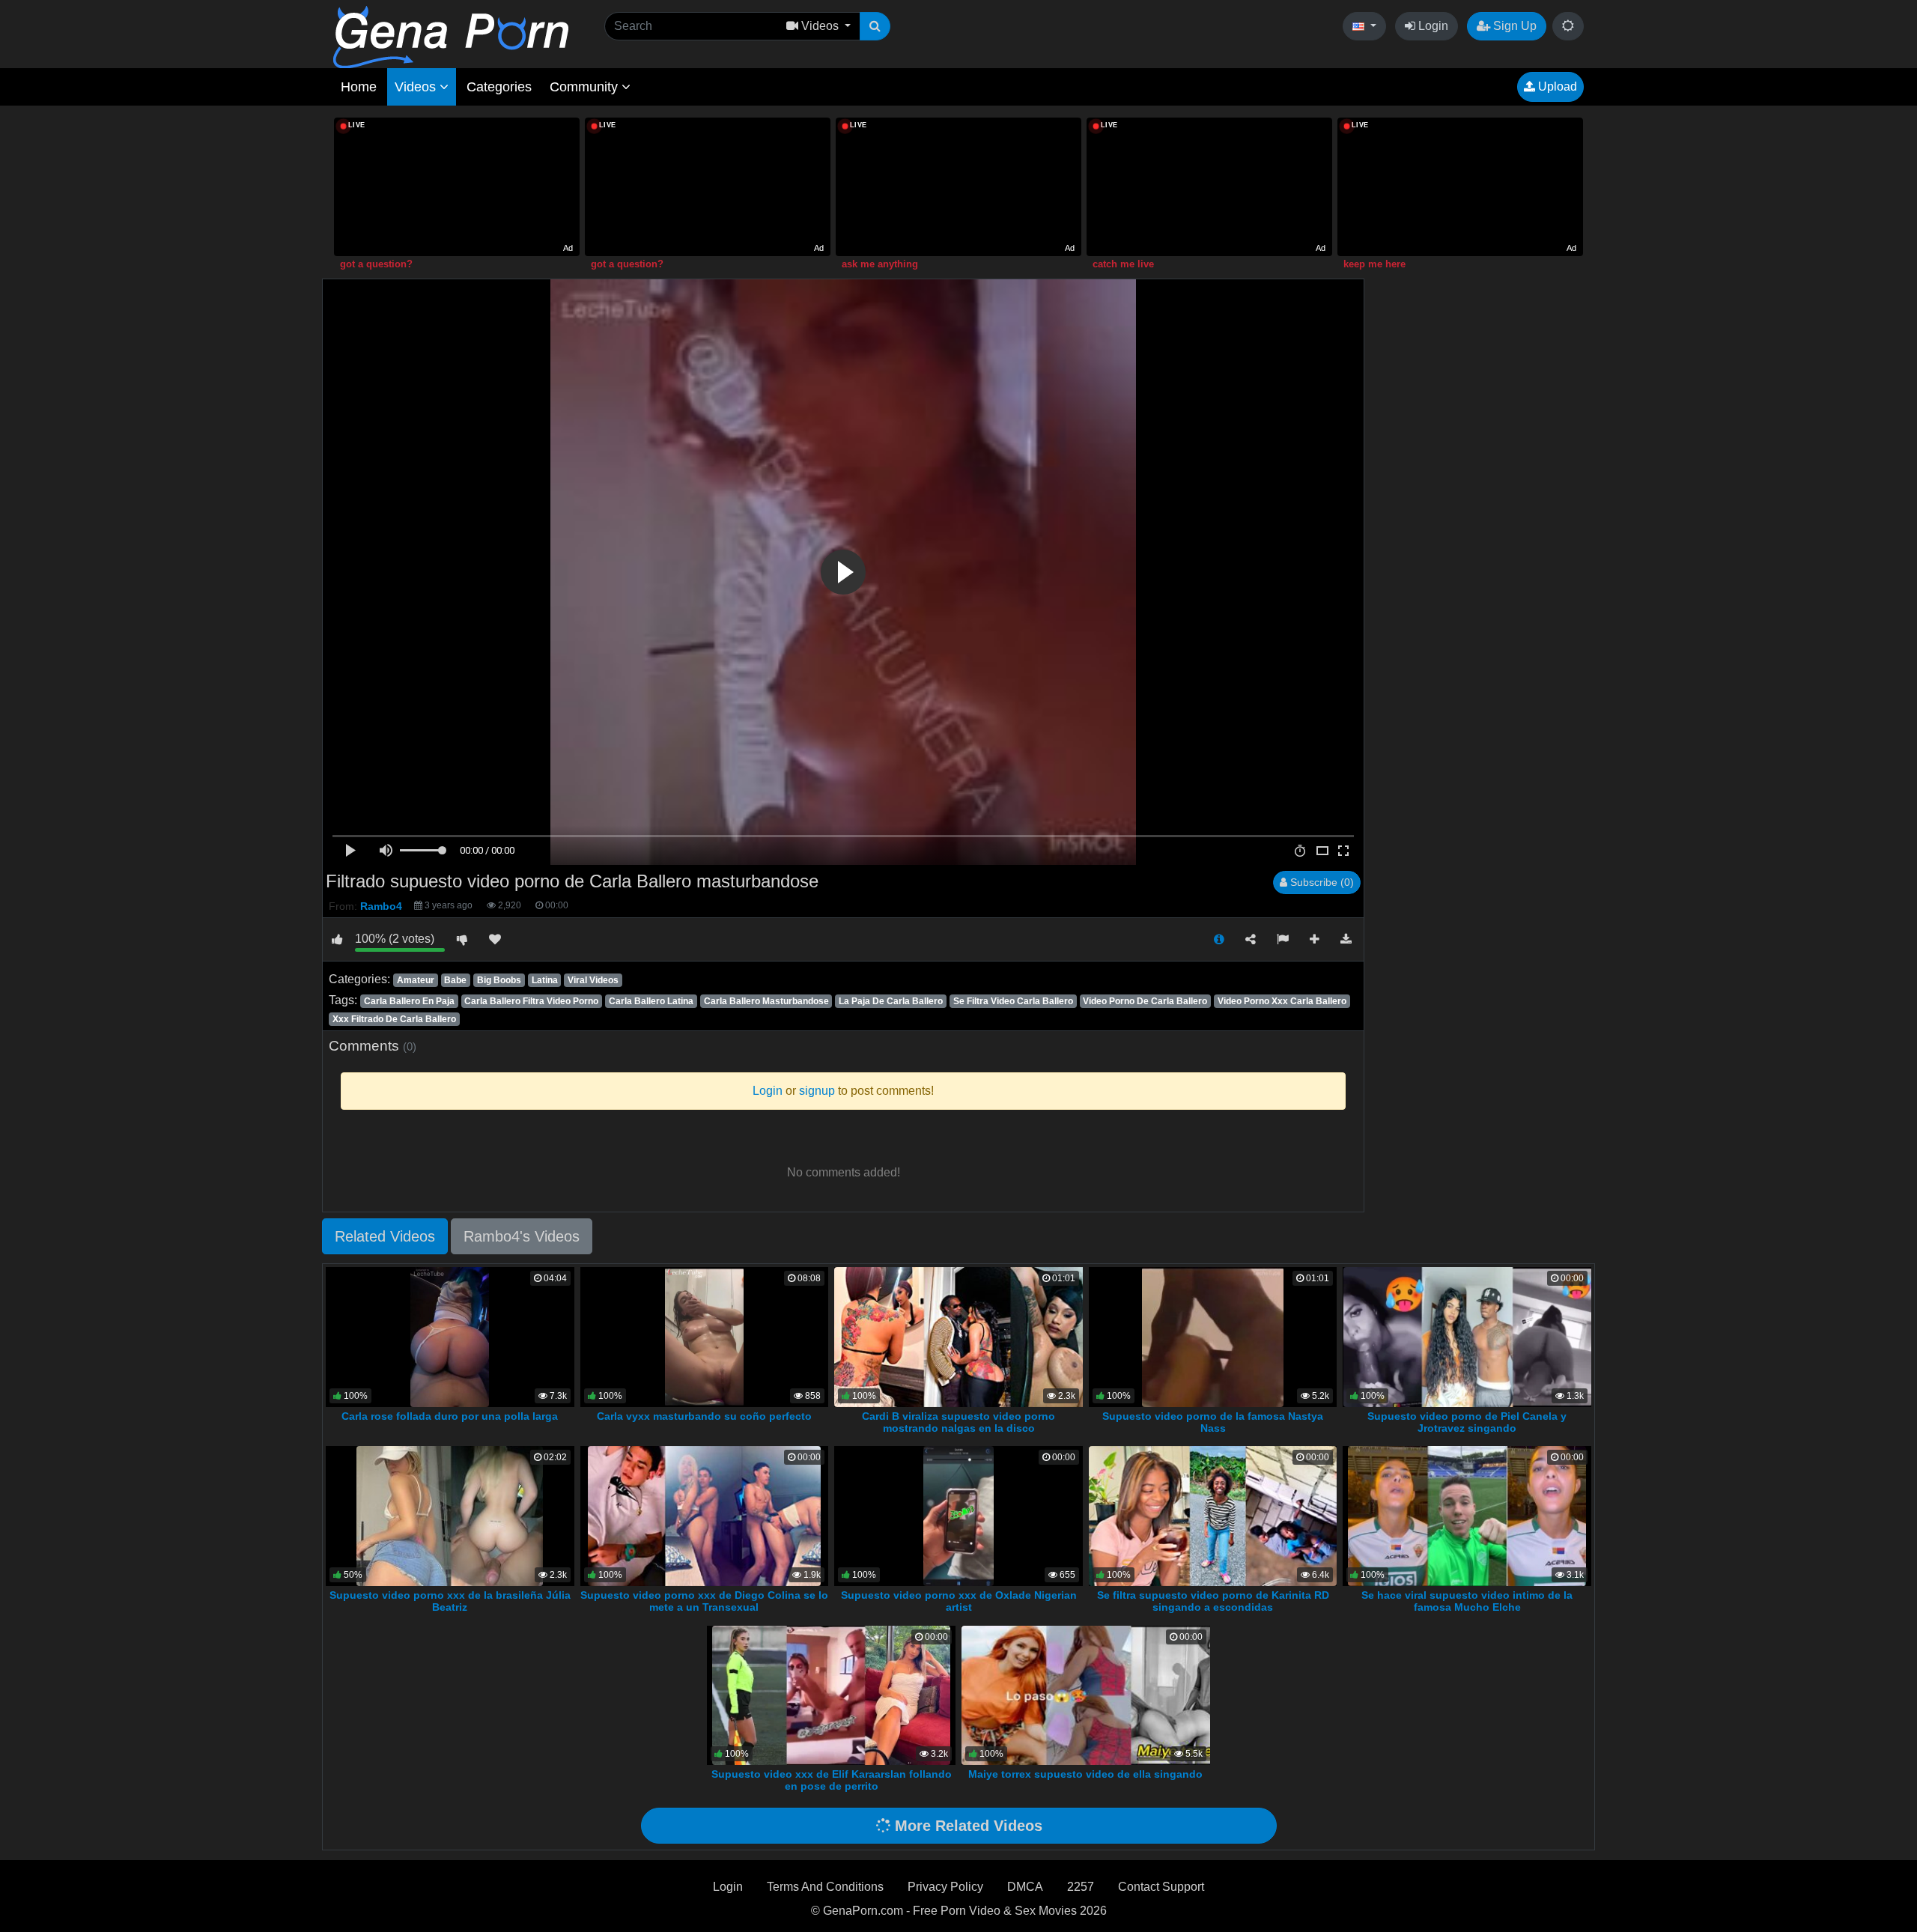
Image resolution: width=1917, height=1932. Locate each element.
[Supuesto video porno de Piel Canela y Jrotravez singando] (1467, 1336)
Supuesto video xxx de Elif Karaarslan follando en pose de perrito (832, 1780)
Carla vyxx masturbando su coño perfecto (704, 1416)
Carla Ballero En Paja (409, 1001)
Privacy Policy (945, 1887)
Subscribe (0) (1321, 882)
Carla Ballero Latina (651, 1001)
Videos (417, 87)
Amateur (416, 980)
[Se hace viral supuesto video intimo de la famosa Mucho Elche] (1467, 1515)
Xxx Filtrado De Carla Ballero (394, 1019)
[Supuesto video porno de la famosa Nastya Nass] (1213, 1336)
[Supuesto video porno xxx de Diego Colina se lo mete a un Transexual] (704, 1515)
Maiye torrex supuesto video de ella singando (1085, 1774)
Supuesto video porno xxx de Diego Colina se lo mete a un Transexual (704, 1601)
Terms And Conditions (825, 1887)
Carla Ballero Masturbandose (766, 1001)
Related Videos (385, 1236)
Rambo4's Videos (522, 1236)
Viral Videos (593, 980)
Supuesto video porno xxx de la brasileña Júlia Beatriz (450, 1601)
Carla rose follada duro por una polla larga (450, 1416)
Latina (545, 980)
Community (586, 87)
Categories (499, 87)
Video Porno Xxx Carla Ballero (1282, 1001)
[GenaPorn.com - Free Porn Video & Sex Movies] (451, 36)
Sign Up (1513, 26)
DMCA (1025, 1887)
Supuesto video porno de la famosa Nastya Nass (1213, 1422)
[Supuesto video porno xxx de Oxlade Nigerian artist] (958, 1515)
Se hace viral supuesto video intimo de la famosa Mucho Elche (1467, 1601)
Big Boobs (499, 980)
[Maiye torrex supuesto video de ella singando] (1086, 1694)
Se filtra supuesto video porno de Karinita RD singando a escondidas (1213, 1601)
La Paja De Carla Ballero (891, 1001)
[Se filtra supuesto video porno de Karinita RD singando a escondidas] (1213, 1515)
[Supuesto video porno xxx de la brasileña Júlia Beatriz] (450, 1515)
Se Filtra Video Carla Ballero (1013, 1001)
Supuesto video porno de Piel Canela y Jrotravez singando (1467, 1422)
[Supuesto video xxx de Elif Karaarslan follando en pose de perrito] (831, 1694)
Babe (455, 980)
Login (1432, 26)
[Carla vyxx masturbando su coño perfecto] (704, 1336)
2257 (1081, 1887)
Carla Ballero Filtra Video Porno (531, 1001)
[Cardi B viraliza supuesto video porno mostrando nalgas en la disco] (961, 1336)
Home (359, 87)
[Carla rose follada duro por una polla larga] (450, 1336)
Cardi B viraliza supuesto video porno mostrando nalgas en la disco (958, 1422)
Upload (1556, 86)
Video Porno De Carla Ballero (1145, 1001)
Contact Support (1161, 1887)
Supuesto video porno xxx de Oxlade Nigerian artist (959, 1601)
